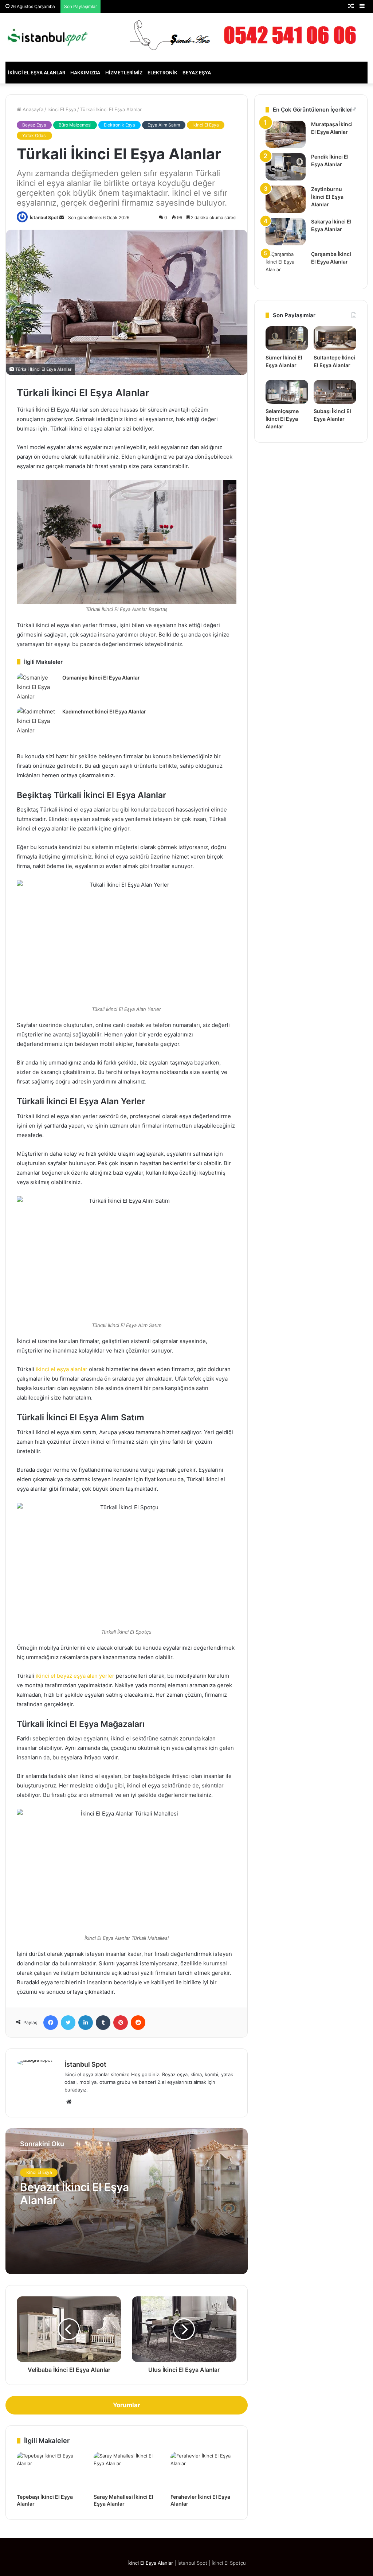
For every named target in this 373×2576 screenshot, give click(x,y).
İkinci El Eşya (62, 109)
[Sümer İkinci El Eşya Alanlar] (287, 338)
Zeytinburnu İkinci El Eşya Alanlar (327, 197)
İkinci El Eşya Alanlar (37, 73)
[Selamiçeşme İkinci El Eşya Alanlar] (287, 392)
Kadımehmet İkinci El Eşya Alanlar (104, 711)
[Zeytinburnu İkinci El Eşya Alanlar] (286, 199)
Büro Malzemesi (75, 125)
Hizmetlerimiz (124, 73)
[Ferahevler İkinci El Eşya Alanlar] (203, 2471)
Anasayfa (32, 109)
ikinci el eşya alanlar (62, 1369)
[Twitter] (68, 2023)
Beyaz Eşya (197, 73)
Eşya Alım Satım (164, 125)
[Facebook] (51, 2023)
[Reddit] (138, 2023)
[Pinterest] (121, 2023)
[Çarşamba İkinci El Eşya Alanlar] (286, 264)
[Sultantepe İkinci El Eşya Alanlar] (335, 338)
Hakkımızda (85, 73)
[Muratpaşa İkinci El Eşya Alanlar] (286, 134)
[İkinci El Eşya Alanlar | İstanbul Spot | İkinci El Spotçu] (48, 37)
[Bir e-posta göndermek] (62, 217)
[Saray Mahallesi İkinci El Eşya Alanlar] (127, 2471)
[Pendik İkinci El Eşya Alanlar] (286, 167)
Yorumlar (127, 2405)
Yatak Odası (34, 135)
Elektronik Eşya (119, 125)
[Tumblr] (103, 2023)
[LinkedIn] (86, 2023)
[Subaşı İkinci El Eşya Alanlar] (335, 392)
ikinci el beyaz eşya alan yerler (75, 1676)
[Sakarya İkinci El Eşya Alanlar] (286, 232)
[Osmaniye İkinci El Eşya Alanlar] (37, 687)
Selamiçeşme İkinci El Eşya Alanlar (282, 419)
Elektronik (162, 73)
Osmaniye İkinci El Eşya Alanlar (101, 678)
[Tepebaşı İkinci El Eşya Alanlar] (50, 2471)
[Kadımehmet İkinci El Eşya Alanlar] (37, 721)
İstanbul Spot (44, 217)
